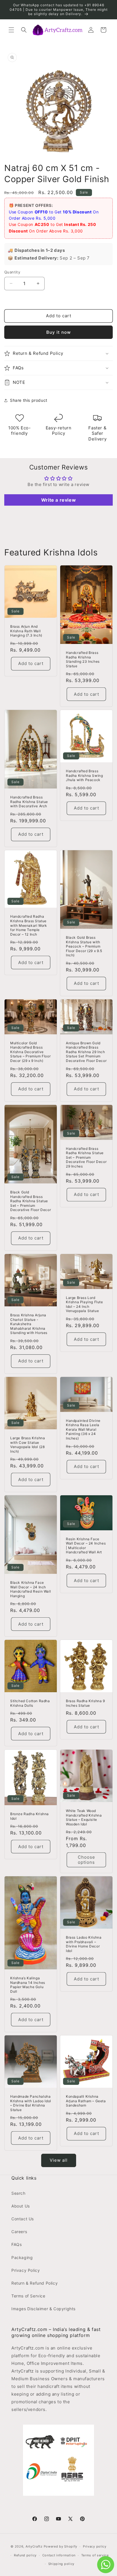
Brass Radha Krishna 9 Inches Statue (85, 1703)
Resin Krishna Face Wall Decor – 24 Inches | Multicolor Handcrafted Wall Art (86, 1546)
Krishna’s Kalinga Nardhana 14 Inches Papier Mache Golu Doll (28, 1985)
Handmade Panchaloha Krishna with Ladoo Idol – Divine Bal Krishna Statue (31, 2103)
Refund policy (25, 2555)
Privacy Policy (26, 2270)
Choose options (86, 1860)
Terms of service (95, 2555)
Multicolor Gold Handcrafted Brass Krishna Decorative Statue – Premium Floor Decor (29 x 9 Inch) (30, 1052)
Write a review (58, 500)
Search (18, 2193)
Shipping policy (61, 2564)
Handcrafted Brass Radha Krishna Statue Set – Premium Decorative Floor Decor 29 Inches (86, 1157)
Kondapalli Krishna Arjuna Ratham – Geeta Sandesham (86, 2101)
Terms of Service (28, 2296)
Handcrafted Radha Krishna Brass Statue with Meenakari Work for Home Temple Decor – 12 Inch (29, 925)
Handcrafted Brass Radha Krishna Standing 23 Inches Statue (83, 659)
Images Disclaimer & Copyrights (43, 2309)
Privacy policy (95, 2546)
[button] (11, 30)
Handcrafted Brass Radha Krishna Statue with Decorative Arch (29, 802)
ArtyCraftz (34, 2546)
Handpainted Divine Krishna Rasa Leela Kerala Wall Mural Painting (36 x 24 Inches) (83, 1429)
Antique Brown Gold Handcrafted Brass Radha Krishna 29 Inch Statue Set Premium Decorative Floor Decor (86, 1052)
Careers (19, 2232)
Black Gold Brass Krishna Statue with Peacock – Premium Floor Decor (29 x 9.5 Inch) (84, 946)
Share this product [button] (29, 400)
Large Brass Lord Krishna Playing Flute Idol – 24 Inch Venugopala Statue (84, 1304)
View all (59, 2160)
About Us (21, 2206)
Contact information (59, 2555)
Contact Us (23, 2219)
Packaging (22, 2257)
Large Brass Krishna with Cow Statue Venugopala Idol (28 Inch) (28, 1445)
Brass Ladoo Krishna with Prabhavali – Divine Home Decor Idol (84, 1944)
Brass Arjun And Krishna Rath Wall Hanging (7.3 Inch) (26, 631)
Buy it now (58, 332)
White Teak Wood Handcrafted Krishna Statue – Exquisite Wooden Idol (84, 1817)
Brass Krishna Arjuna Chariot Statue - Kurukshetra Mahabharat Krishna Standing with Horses (29, 1324)
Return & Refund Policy (35, 2283)
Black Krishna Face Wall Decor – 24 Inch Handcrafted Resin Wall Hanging (31, 1589)
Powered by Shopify (61, 2546)
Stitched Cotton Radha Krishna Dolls (30, 1703)
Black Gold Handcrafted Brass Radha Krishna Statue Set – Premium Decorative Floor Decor (31, 1201)
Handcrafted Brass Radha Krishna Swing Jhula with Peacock (84, 775)
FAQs (16, 2244)
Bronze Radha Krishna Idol (30, 1816)
